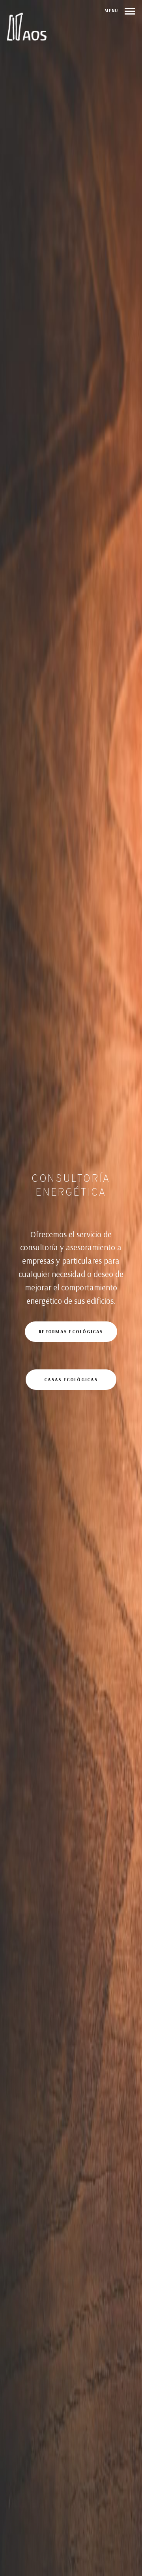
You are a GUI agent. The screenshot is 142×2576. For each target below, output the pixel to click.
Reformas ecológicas (71, 1331)
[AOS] (27, 27)
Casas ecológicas (71, 1379)
